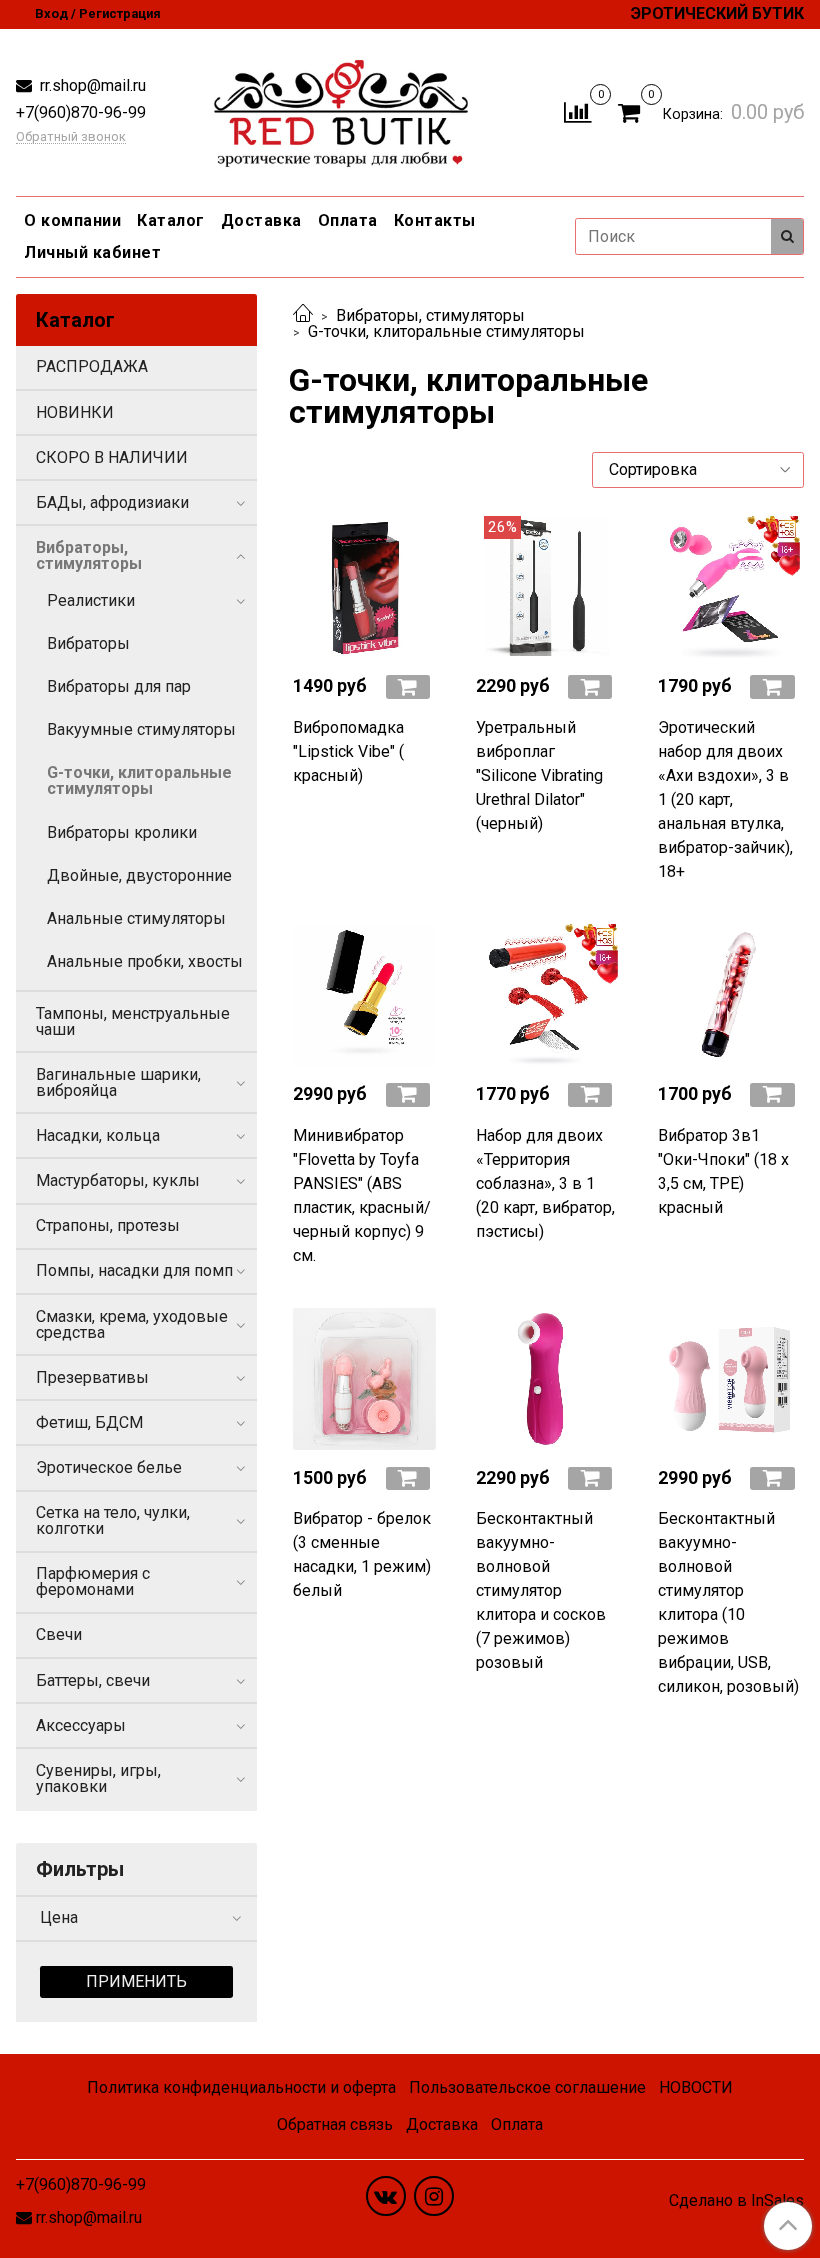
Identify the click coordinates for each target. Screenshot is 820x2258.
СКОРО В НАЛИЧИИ (112, 457)
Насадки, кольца (98, 1135)
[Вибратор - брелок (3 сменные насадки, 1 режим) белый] (364, 1379)
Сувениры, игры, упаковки (98, 1778)
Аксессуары (81, 1725)
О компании (72, 220)
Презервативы (92, 1377)
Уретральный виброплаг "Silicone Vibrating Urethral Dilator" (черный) (539, 775)
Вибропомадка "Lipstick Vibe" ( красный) (348, 751)
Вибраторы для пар (119, 686)
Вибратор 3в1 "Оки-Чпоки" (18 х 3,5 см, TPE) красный (723, 1171)
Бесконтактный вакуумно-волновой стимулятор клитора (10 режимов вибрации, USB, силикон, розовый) (728, 1602)
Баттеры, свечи (93, 1680)
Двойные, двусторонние (139, 875)
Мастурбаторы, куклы (118, 1180)
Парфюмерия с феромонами (93, 1581)
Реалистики (91, 600)
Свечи (59, 1634)
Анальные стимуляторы (136, 918)
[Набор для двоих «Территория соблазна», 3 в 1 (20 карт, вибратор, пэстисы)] (547, 995)
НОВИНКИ (75, 412)
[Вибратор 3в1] (729, 995)
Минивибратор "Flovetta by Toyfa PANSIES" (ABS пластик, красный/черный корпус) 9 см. (362, 1195)
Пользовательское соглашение (527, 2087)
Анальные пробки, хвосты (145, 961)
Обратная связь (335, 2124)
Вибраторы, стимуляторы (430, 315)
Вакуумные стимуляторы (141, 729)
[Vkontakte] (386, 2196)
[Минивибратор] (364, 995)
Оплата (348, 220)
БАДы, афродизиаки (112, 502)
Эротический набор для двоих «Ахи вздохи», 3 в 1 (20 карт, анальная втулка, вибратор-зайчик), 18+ (725, 799)
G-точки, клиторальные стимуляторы (139, 780)
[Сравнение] (577, 111)
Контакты (435, 220)
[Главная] (303, 315)
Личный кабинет (92, 252)
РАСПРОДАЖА (92, 366)
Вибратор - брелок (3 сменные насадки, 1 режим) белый (362, 1554)
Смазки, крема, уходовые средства (132, 1324)
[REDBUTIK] (341, 108)
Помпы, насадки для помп (134, 1270)
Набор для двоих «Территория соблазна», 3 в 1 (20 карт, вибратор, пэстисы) (545, 1183)
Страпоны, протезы (108, 1225)
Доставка (261, 220)
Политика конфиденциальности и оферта (241, 2087)
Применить (136, 1981)
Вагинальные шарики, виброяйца (118, 1082)
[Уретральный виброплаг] (547, 587)
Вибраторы (88, 643)
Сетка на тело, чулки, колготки (113, 1520)
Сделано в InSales (736, 2201)
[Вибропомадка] (364, 587)
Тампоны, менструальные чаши (133, 1021)
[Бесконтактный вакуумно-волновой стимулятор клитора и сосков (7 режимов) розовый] (547, 1379)
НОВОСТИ (696, 2087)
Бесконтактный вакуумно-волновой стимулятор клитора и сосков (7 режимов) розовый (541, 1590)
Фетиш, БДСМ (89, 1422)
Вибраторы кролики (122, 832)
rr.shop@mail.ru (91, 85)
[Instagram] (434, 2196)
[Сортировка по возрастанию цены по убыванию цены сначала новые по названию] (698, 470)
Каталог (171, 220)
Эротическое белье (109, 1467)
